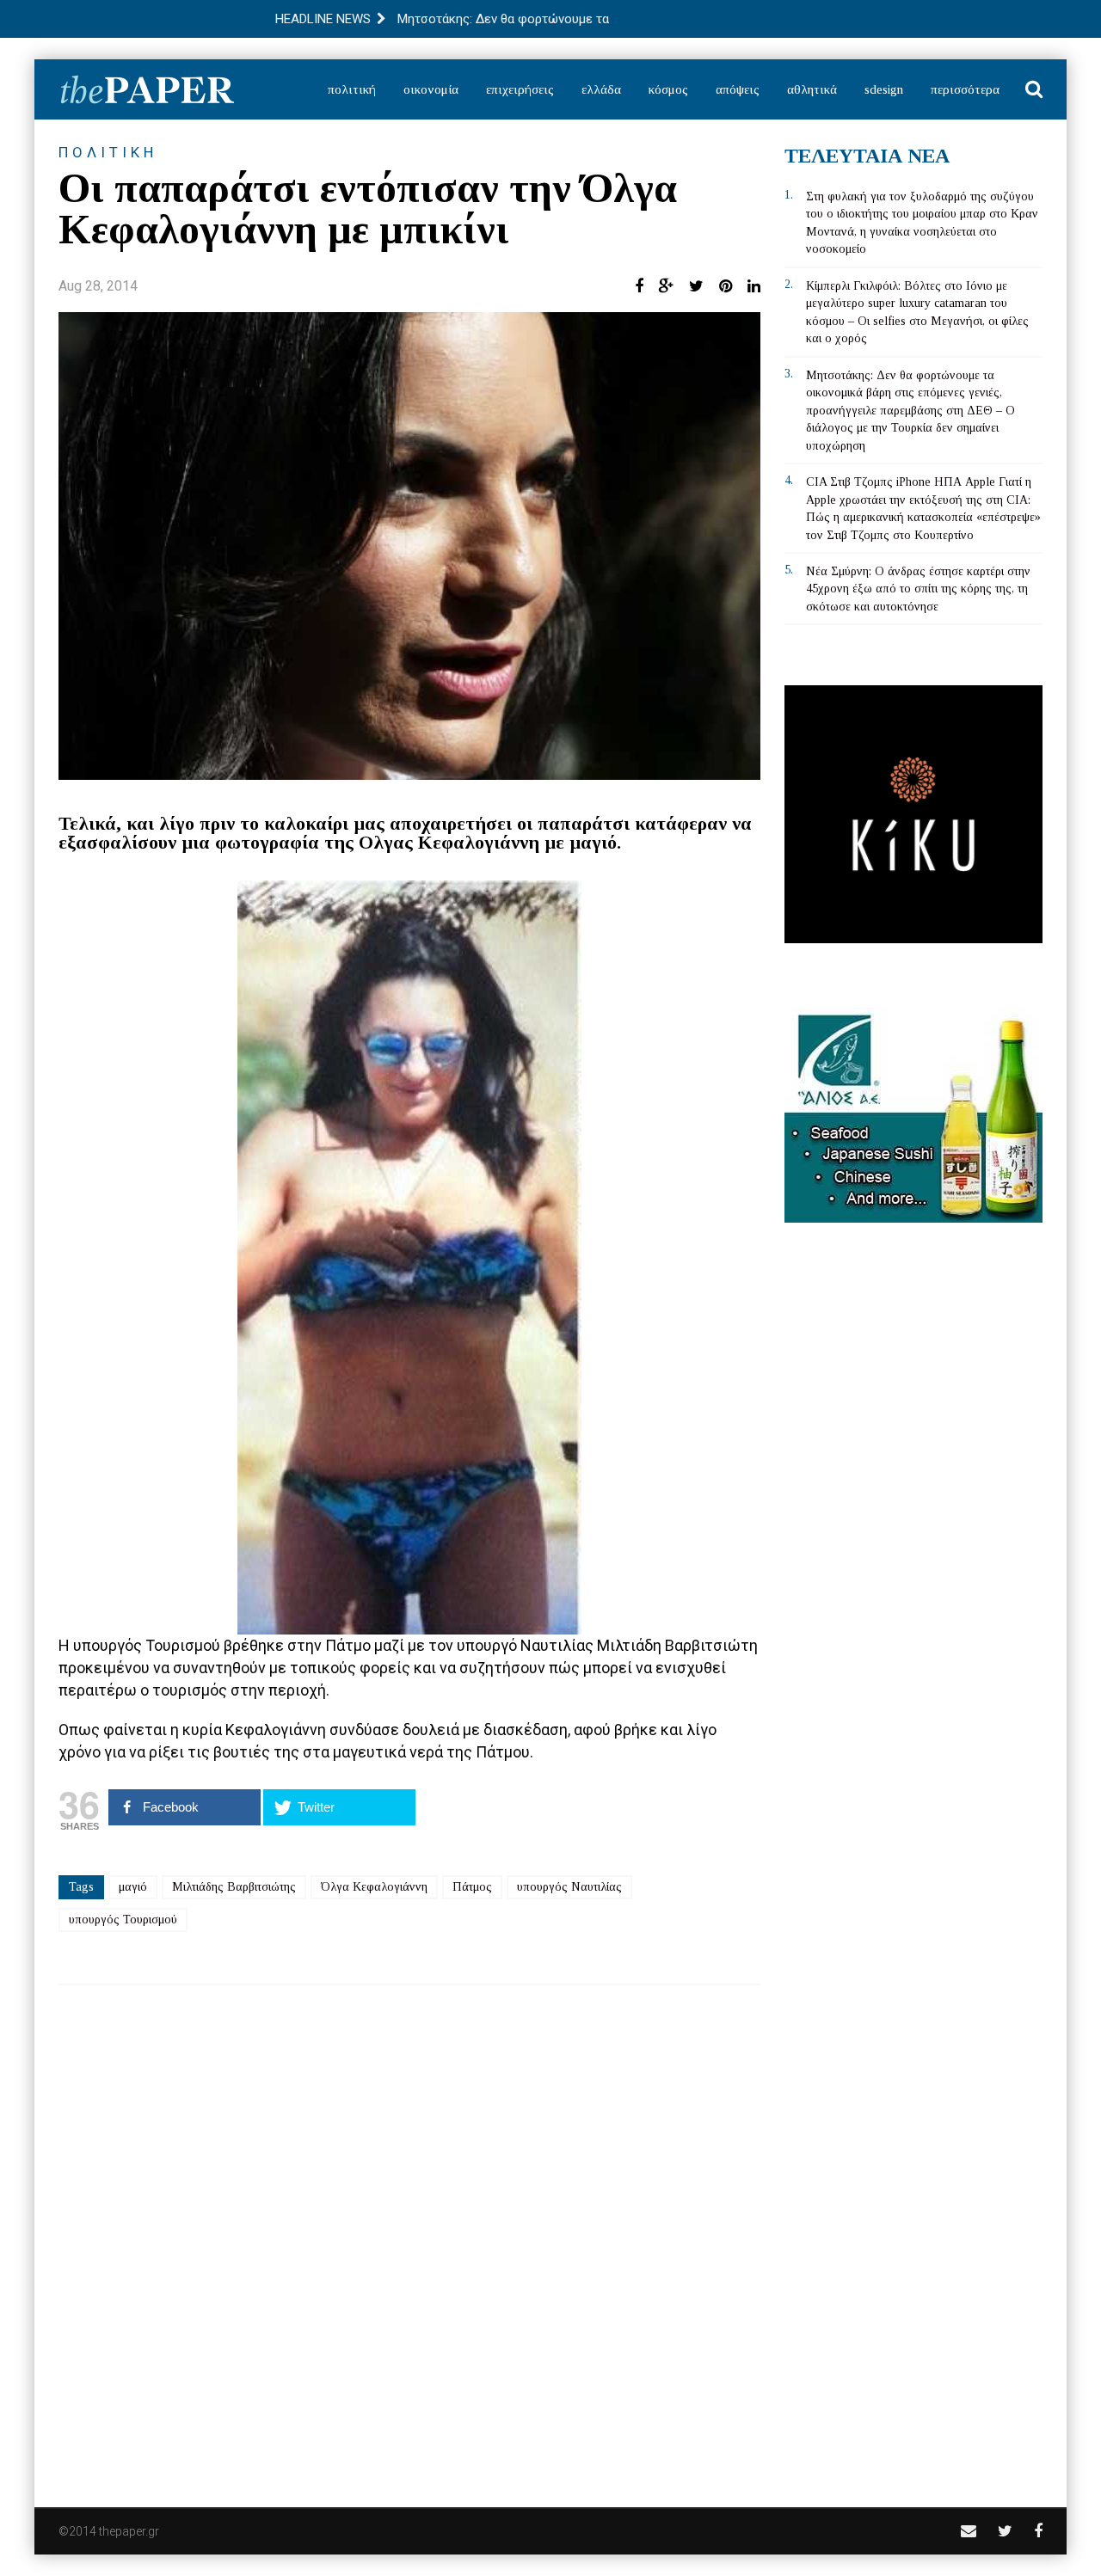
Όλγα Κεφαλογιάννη (374, 1887)
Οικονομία (431, 89)
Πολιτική (352, 89)
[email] (969, 2531)
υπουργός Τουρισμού (123, 1920)
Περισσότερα (965, 89)
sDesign (884, 89)
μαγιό (133, 1887)
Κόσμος (668, 89)
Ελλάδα (601, 89)
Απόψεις (738, 89)
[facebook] (1038, 2531)
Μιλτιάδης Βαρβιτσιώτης (234, 1887)
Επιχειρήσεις (520, 89)
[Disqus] (409, 2235)
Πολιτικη (108, 152)
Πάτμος (472, 1887)
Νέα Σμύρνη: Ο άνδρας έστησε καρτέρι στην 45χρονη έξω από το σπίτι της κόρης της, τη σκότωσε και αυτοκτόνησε (918, 589)
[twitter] (1005, 2531)
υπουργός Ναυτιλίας (569, 1887)
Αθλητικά (812, 89)
